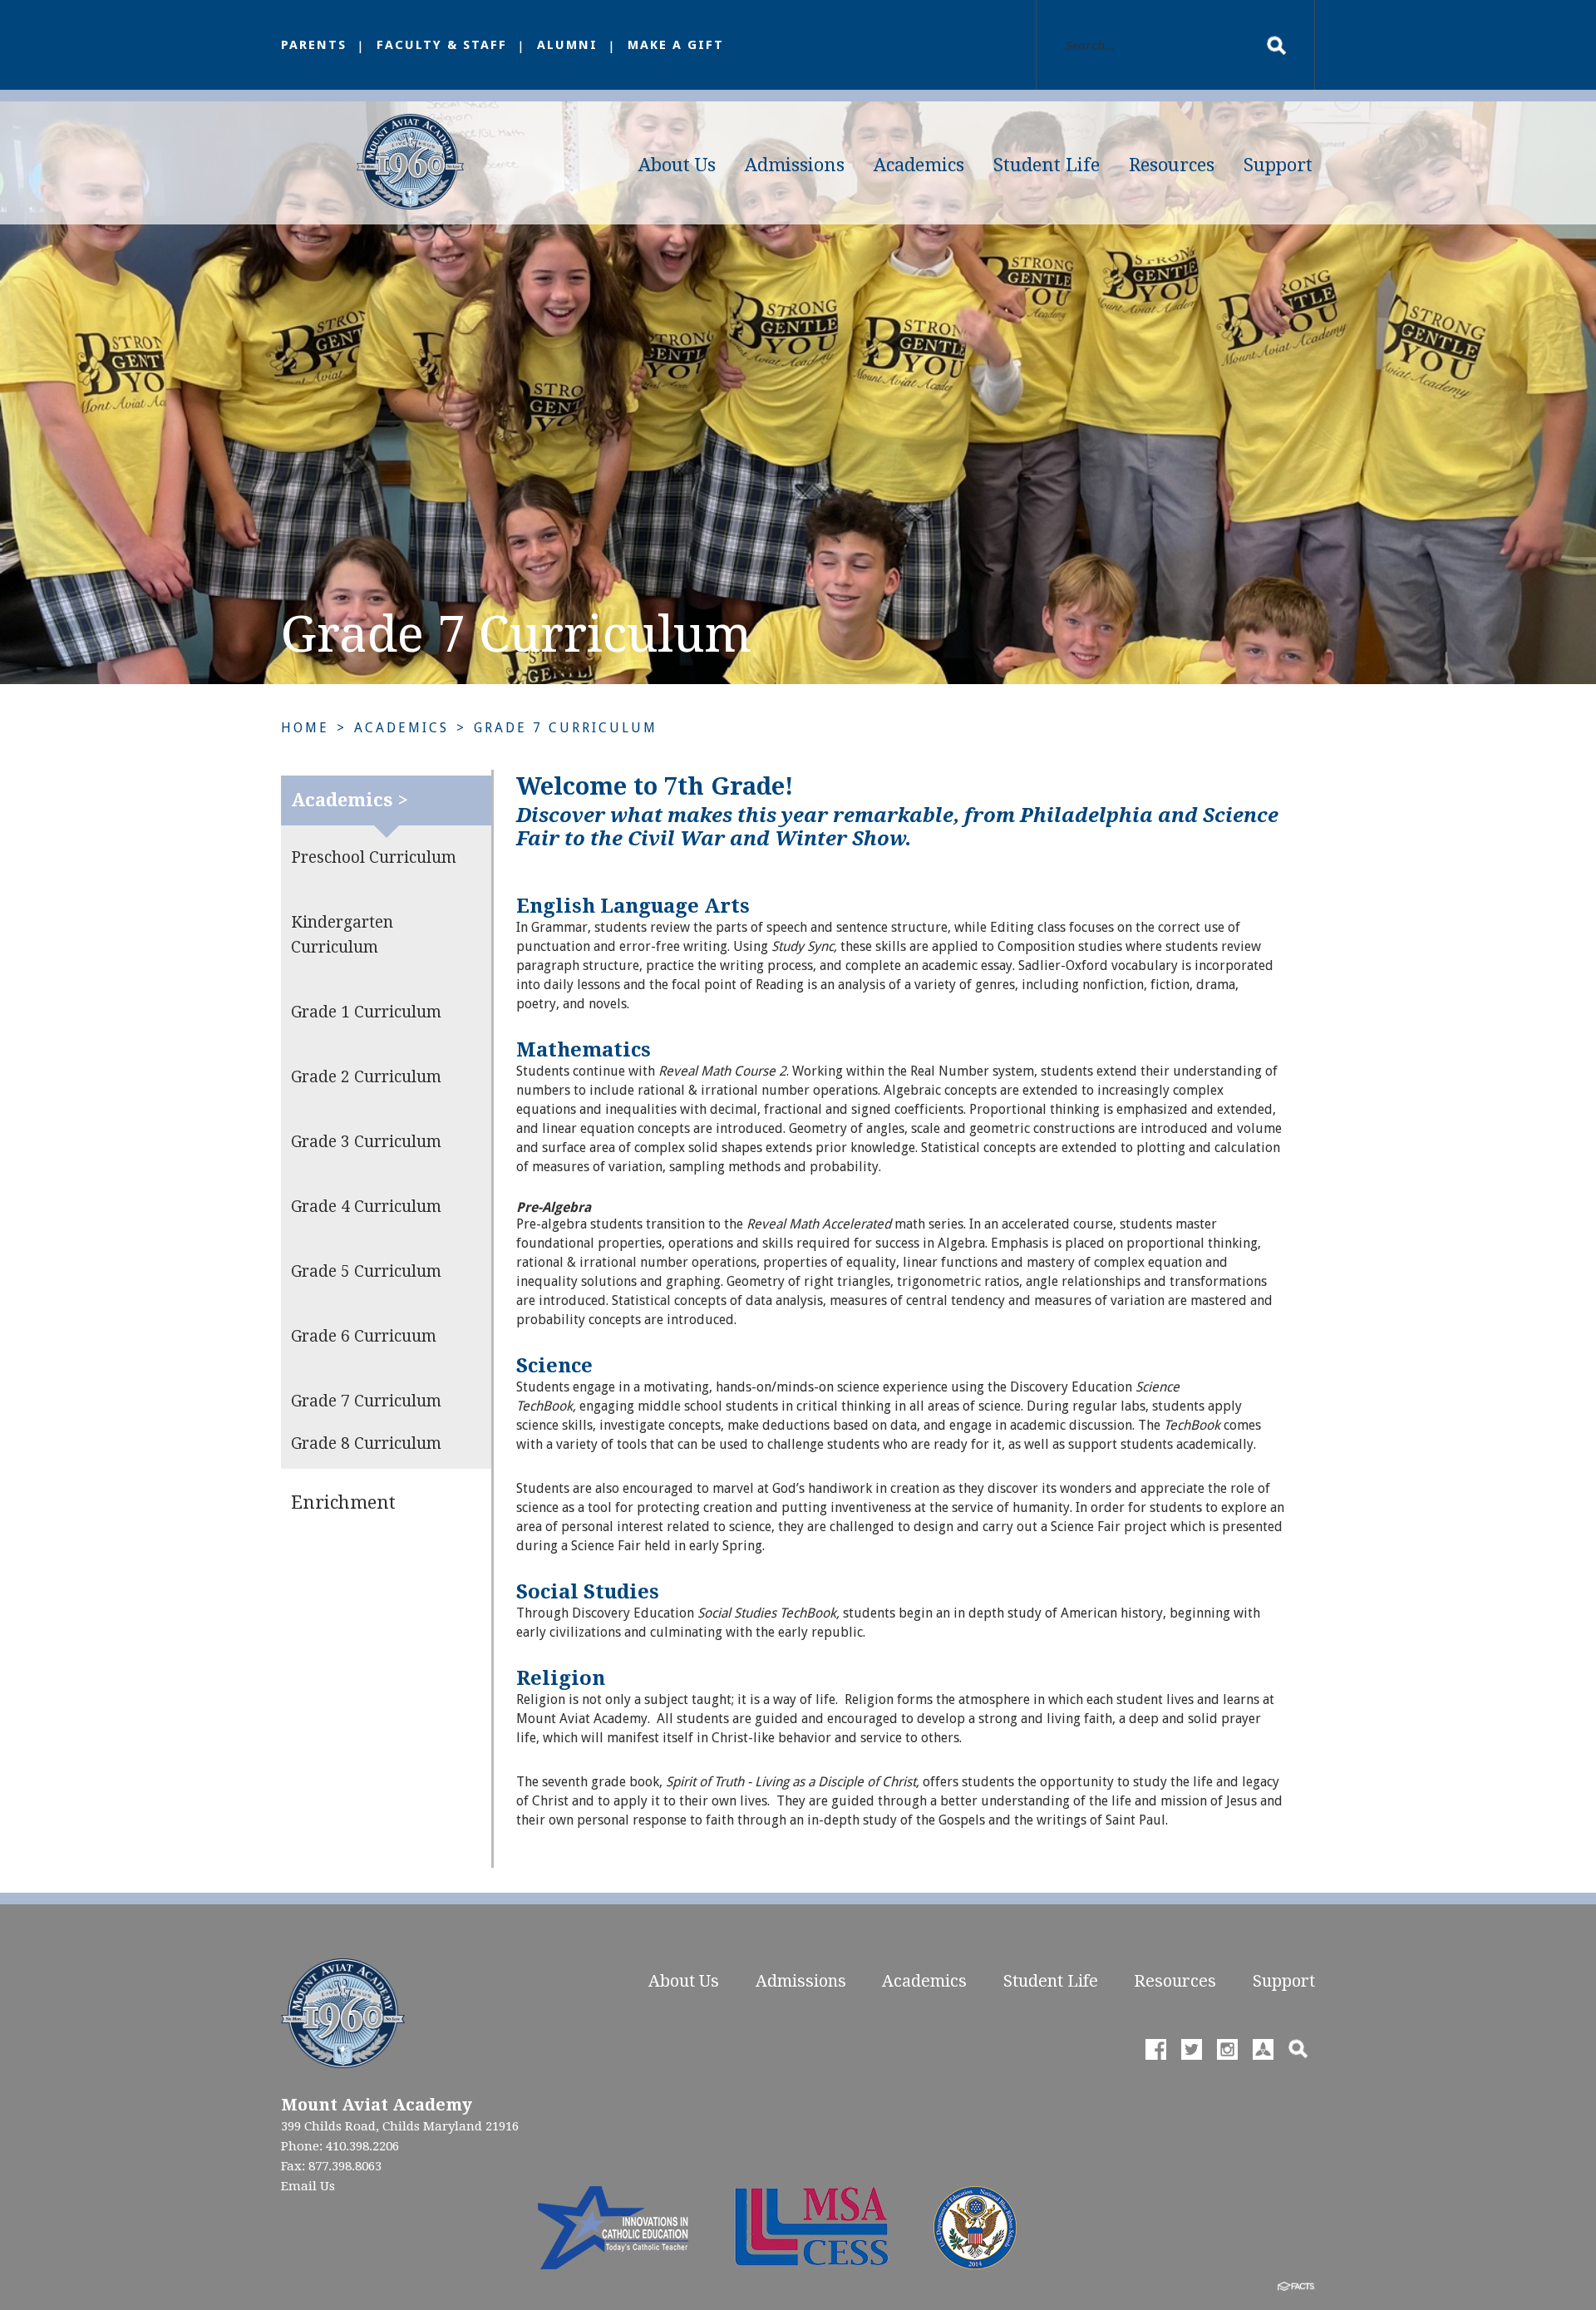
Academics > (350, 800)
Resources (1172, 165)
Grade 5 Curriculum (366, 1271)
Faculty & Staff (442, 45)
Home (305, 728)
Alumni (567, 45)
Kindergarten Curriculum (342, 935)
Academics (919, 165)
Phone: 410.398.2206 (340, 2146)
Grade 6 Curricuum (364, 1336)
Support (1278, 165)
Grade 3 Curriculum (366, 1142)
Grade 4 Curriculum (366, 1207)
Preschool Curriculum (374, 857)
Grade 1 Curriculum (366, 1012)
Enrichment (343, 1502)
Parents (314, 45)
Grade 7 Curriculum (566, 728)
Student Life (1047, 165)
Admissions (795, 165)
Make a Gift (676, 45)
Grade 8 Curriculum (366, 1443)
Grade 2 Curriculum (366, 1077)
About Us (677, 165)
